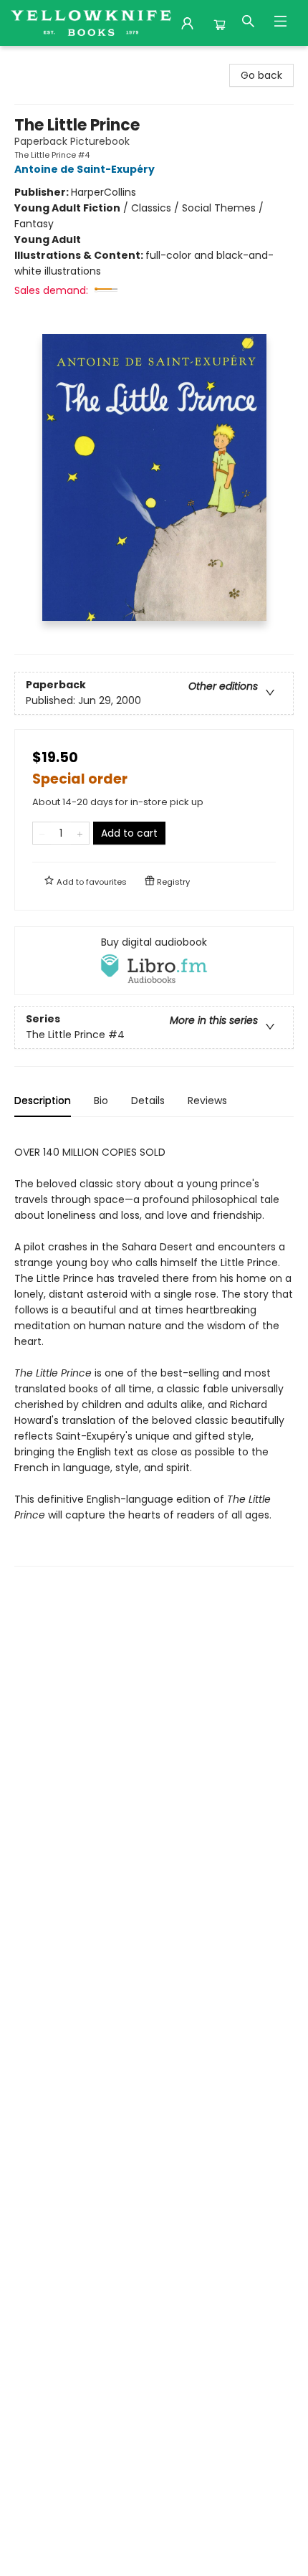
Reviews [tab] (207, 1101)
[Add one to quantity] (80, 833)
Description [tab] (43, 1101)
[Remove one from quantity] (42, 833)
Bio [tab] (101, 1101)
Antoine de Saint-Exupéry (85, 169)
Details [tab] (148, 1101)
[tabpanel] (154, 1348)
